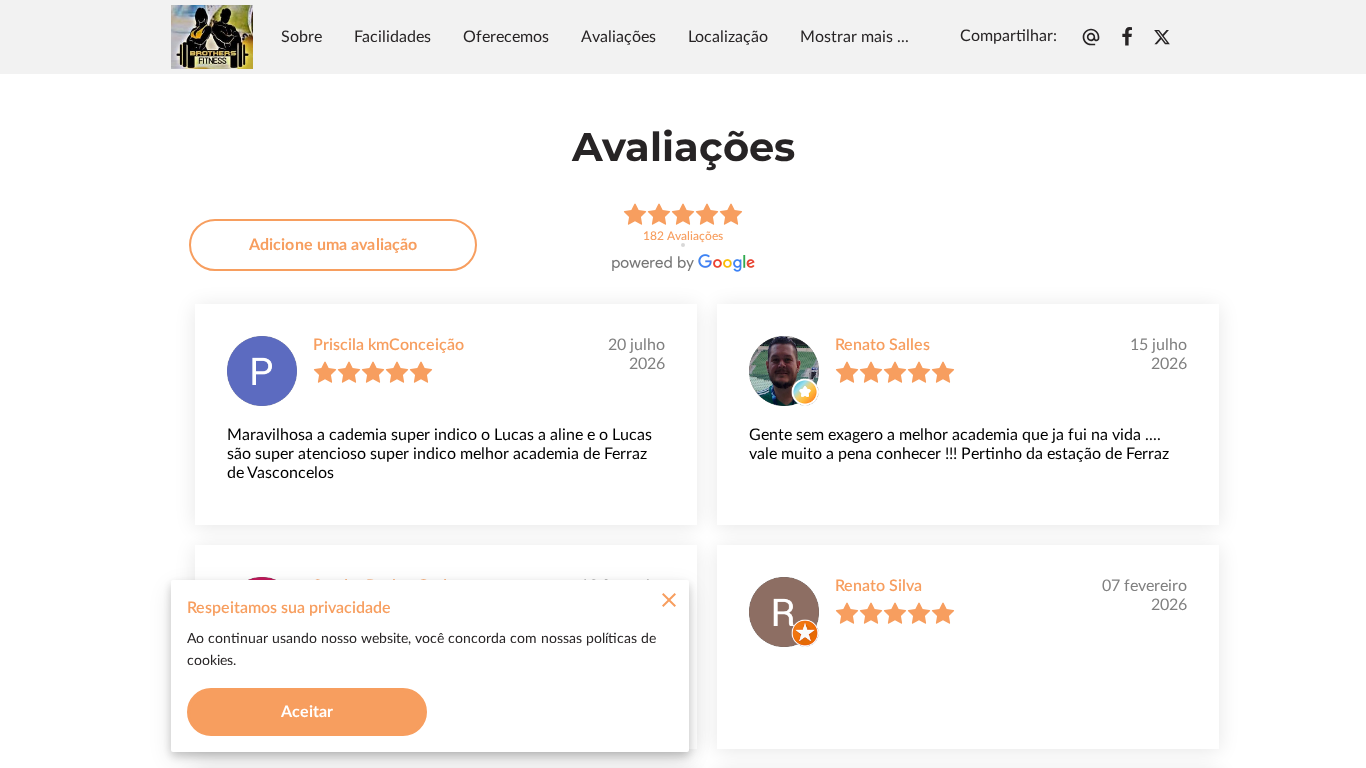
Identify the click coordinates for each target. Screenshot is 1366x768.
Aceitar (307, 712)
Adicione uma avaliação (333, 245)
